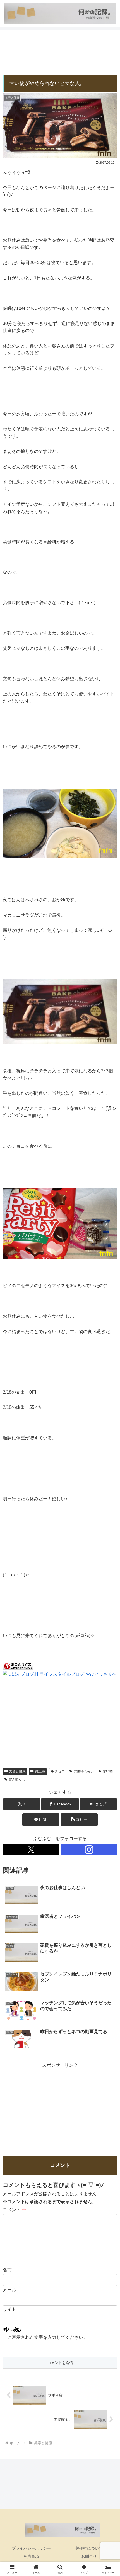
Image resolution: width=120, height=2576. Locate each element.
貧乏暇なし (17, 1779)
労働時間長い (84, 1771)
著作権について (89, 2548)
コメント (15, 2210)
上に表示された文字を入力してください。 (45, 2337)
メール (9, 2290)
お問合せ (89, 2556)
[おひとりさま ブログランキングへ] (18, 1666)
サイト (9, 2309)
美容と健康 (17, 1771)
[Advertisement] (60, 53)
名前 (7, 2270)
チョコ (60, 1771)
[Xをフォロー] (31, 1850)
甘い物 (108, 1771)
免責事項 (31, 2556)
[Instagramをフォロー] (89, 1850)
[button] (79, 1820)
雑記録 (40, 1771)
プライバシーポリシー (31, 2548)
